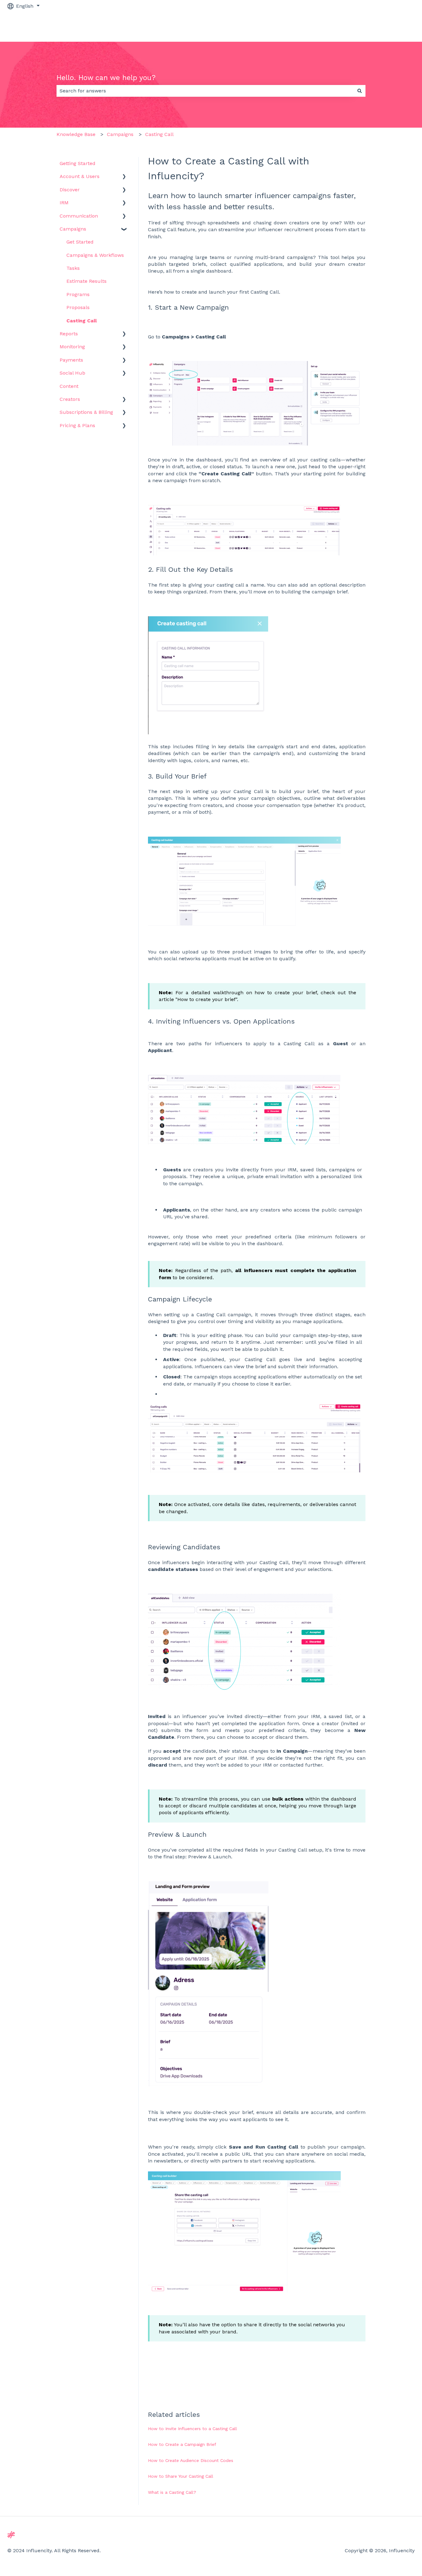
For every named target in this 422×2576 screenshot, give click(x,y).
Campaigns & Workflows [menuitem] (95, 255)
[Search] (360, 91)
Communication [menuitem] (79, 216)
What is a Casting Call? (172, 2492)
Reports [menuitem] (69, 334)
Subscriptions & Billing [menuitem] (86, 412)
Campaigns (120, 134)
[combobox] (205, 91)
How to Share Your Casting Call (181, 2476)
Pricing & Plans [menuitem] (77, 425)
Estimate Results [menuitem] (87, 281)
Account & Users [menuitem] (80, 176)
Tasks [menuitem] (73, 268)
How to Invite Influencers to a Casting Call (192, 2429)
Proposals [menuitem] (78, 307)
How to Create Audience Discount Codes (191, 2460)
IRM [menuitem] (64, 203)
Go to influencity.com (383, 27)
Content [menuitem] (69, 386)
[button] (124, 177)
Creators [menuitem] (70, 399)
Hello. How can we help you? (106, 78)
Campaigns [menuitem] (73, 229)
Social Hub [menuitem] (72, 373)
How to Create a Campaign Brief (183, 2444)
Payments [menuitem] (71, 360)
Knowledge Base (76, 134)
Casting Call (159, 134)
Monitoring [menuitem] (72, 347)
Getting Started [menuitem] (78, 163)
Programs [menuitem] (78, 294)
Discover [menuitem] (70, 190)
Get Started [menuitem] (80, 242)
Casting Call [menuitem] (82, 321)
